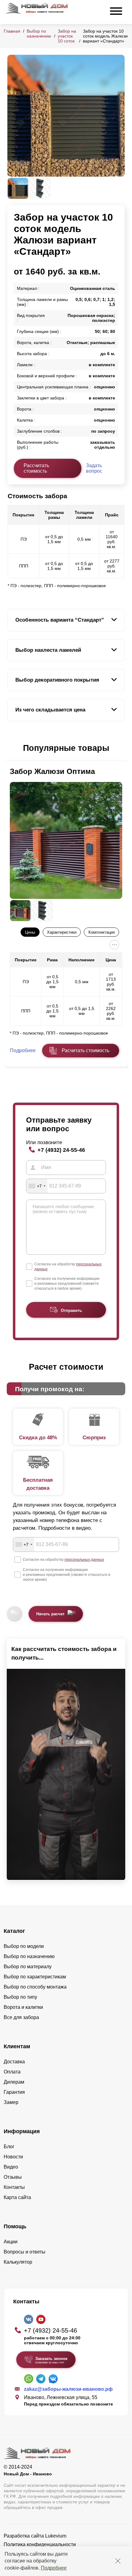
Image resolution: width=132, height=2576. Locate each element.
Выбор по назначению (39, 34)
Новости (13, 2157)
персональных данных (84, 1560)
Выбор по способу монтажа (35, 1987)
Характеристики (62, 932)
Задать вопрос (94, 468)
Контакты (14, 2187)
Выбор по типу (20, 1997)
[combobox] (37, 1186)
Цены (30, 932)
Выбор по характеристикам (35, 1977)
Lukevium (56, 2536)
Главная (12, 31)
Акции (11, 2242)
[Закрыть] (118, 2561)
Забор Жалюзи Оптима (52, 771)
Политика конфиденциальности (40, 2544)
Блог (9, 2147)
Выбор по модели (24, 1946)
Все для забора (21, 2017)
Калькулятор (18, 2262)
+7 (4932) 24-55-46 (61, 1150)
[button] (11, 748)
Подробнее (54, 2568)
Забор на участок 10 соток (67, 36)
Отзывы (13, 2177)
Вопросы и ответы (25, 2252)
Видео (11, 2167)
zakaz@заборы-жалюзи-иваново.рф (68, 2389)
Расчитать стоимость (85, 1050)
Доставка (14, 2062)
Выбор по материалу (28, 1967)
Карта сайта (17, 2197)
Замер (11, 2102)
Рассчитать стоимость (36, 468)
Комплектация (102, 932)
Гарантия (14, 2092)
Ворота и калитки (23, 2007)
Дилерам (14, 2082)
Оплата (12, 2072)
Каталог (14, 1931)
